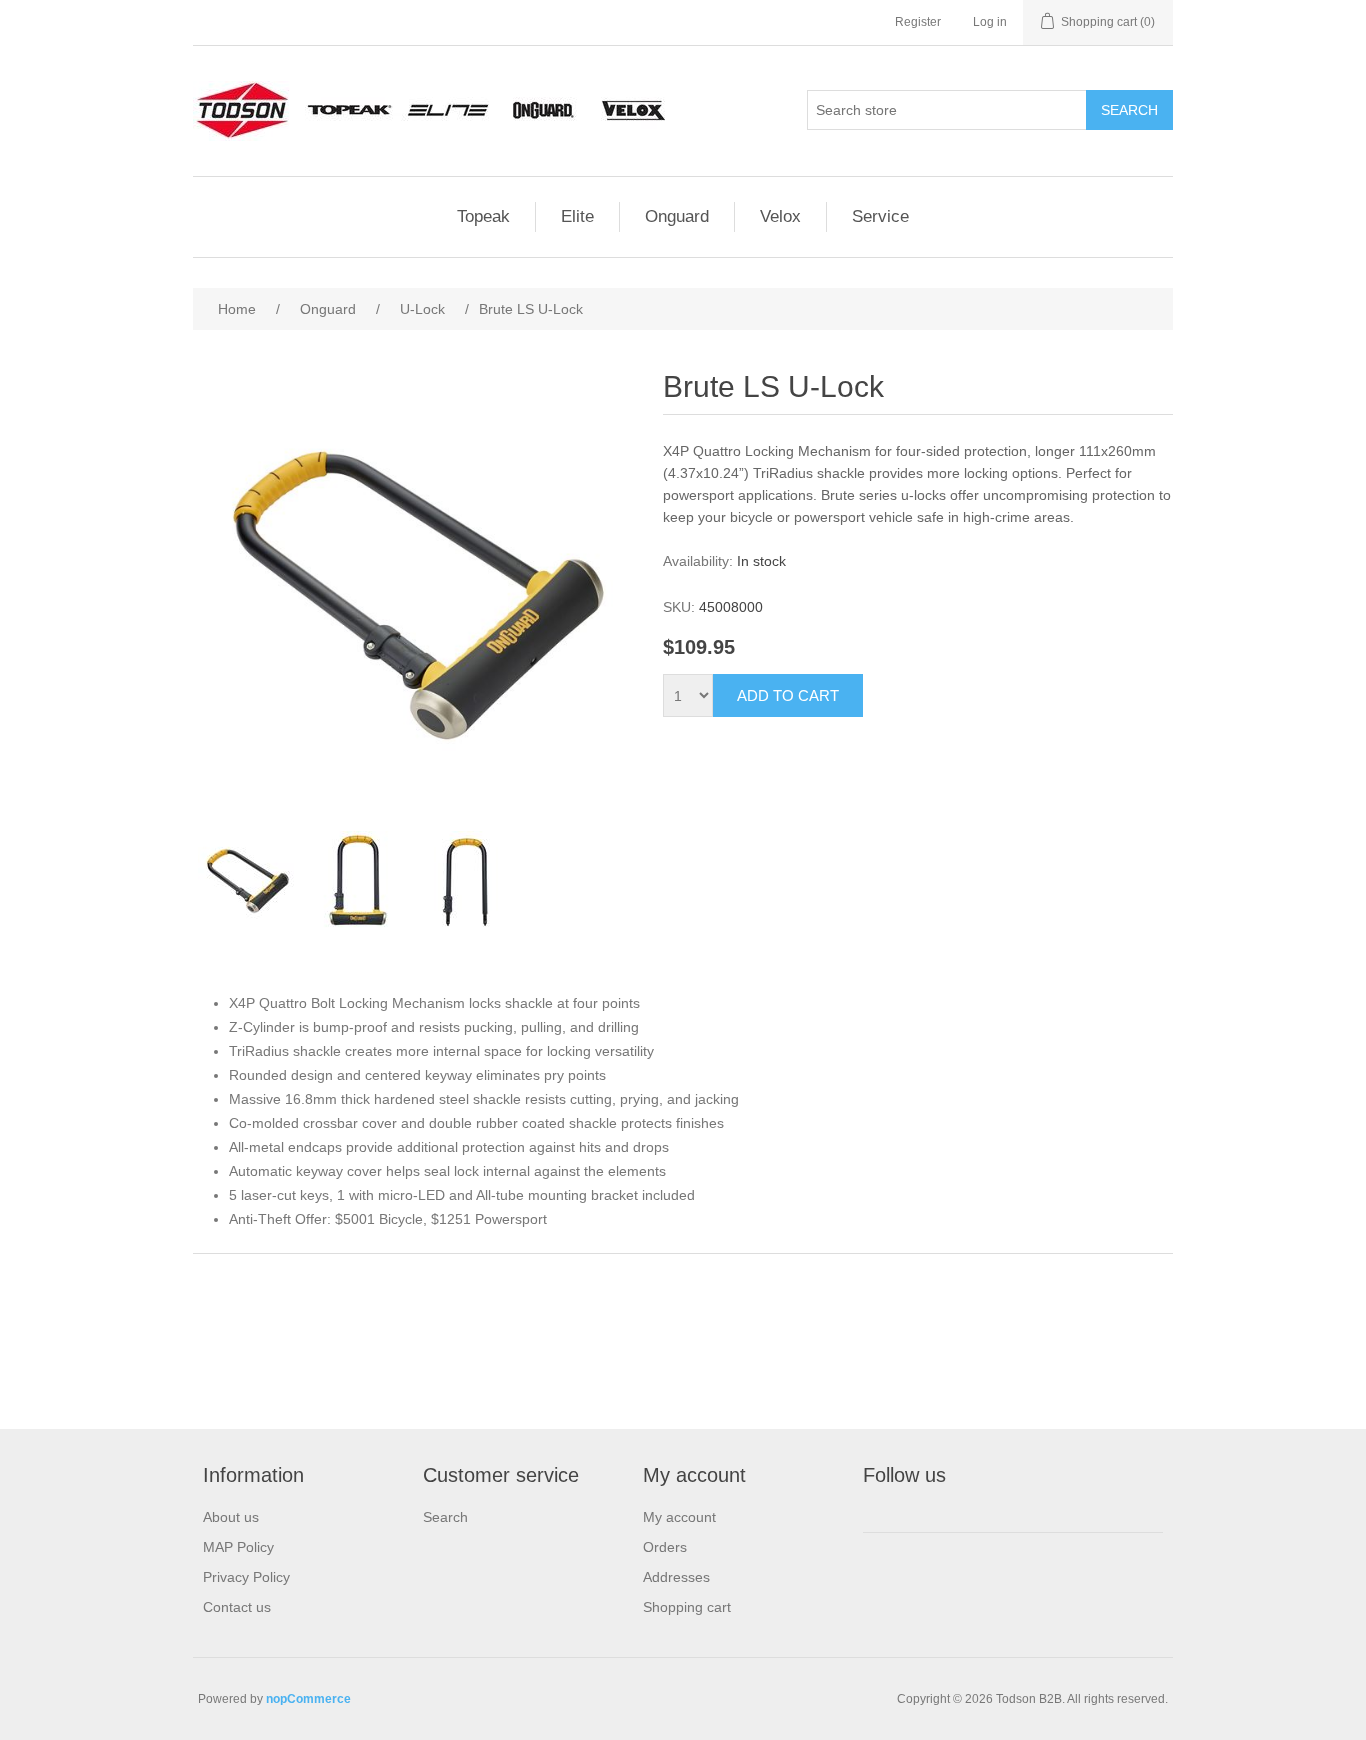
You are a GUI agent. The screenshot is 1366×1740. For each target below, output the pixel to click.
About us (231, 1517)
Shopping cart (687, 1607)
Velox (780, 216)
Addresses (676, 1577)
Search (445, 1517)
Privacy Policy (246, 1577)
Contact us (237, 1607)
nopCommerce (308, 1699)
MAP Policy (238, 1547)
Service (880, 216)
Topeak (483, 216)
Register (918, 22)
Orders (665, 1547)
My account (679, 1517)
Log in (990, 22)
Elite (577, 216)
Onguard (677, 216)
